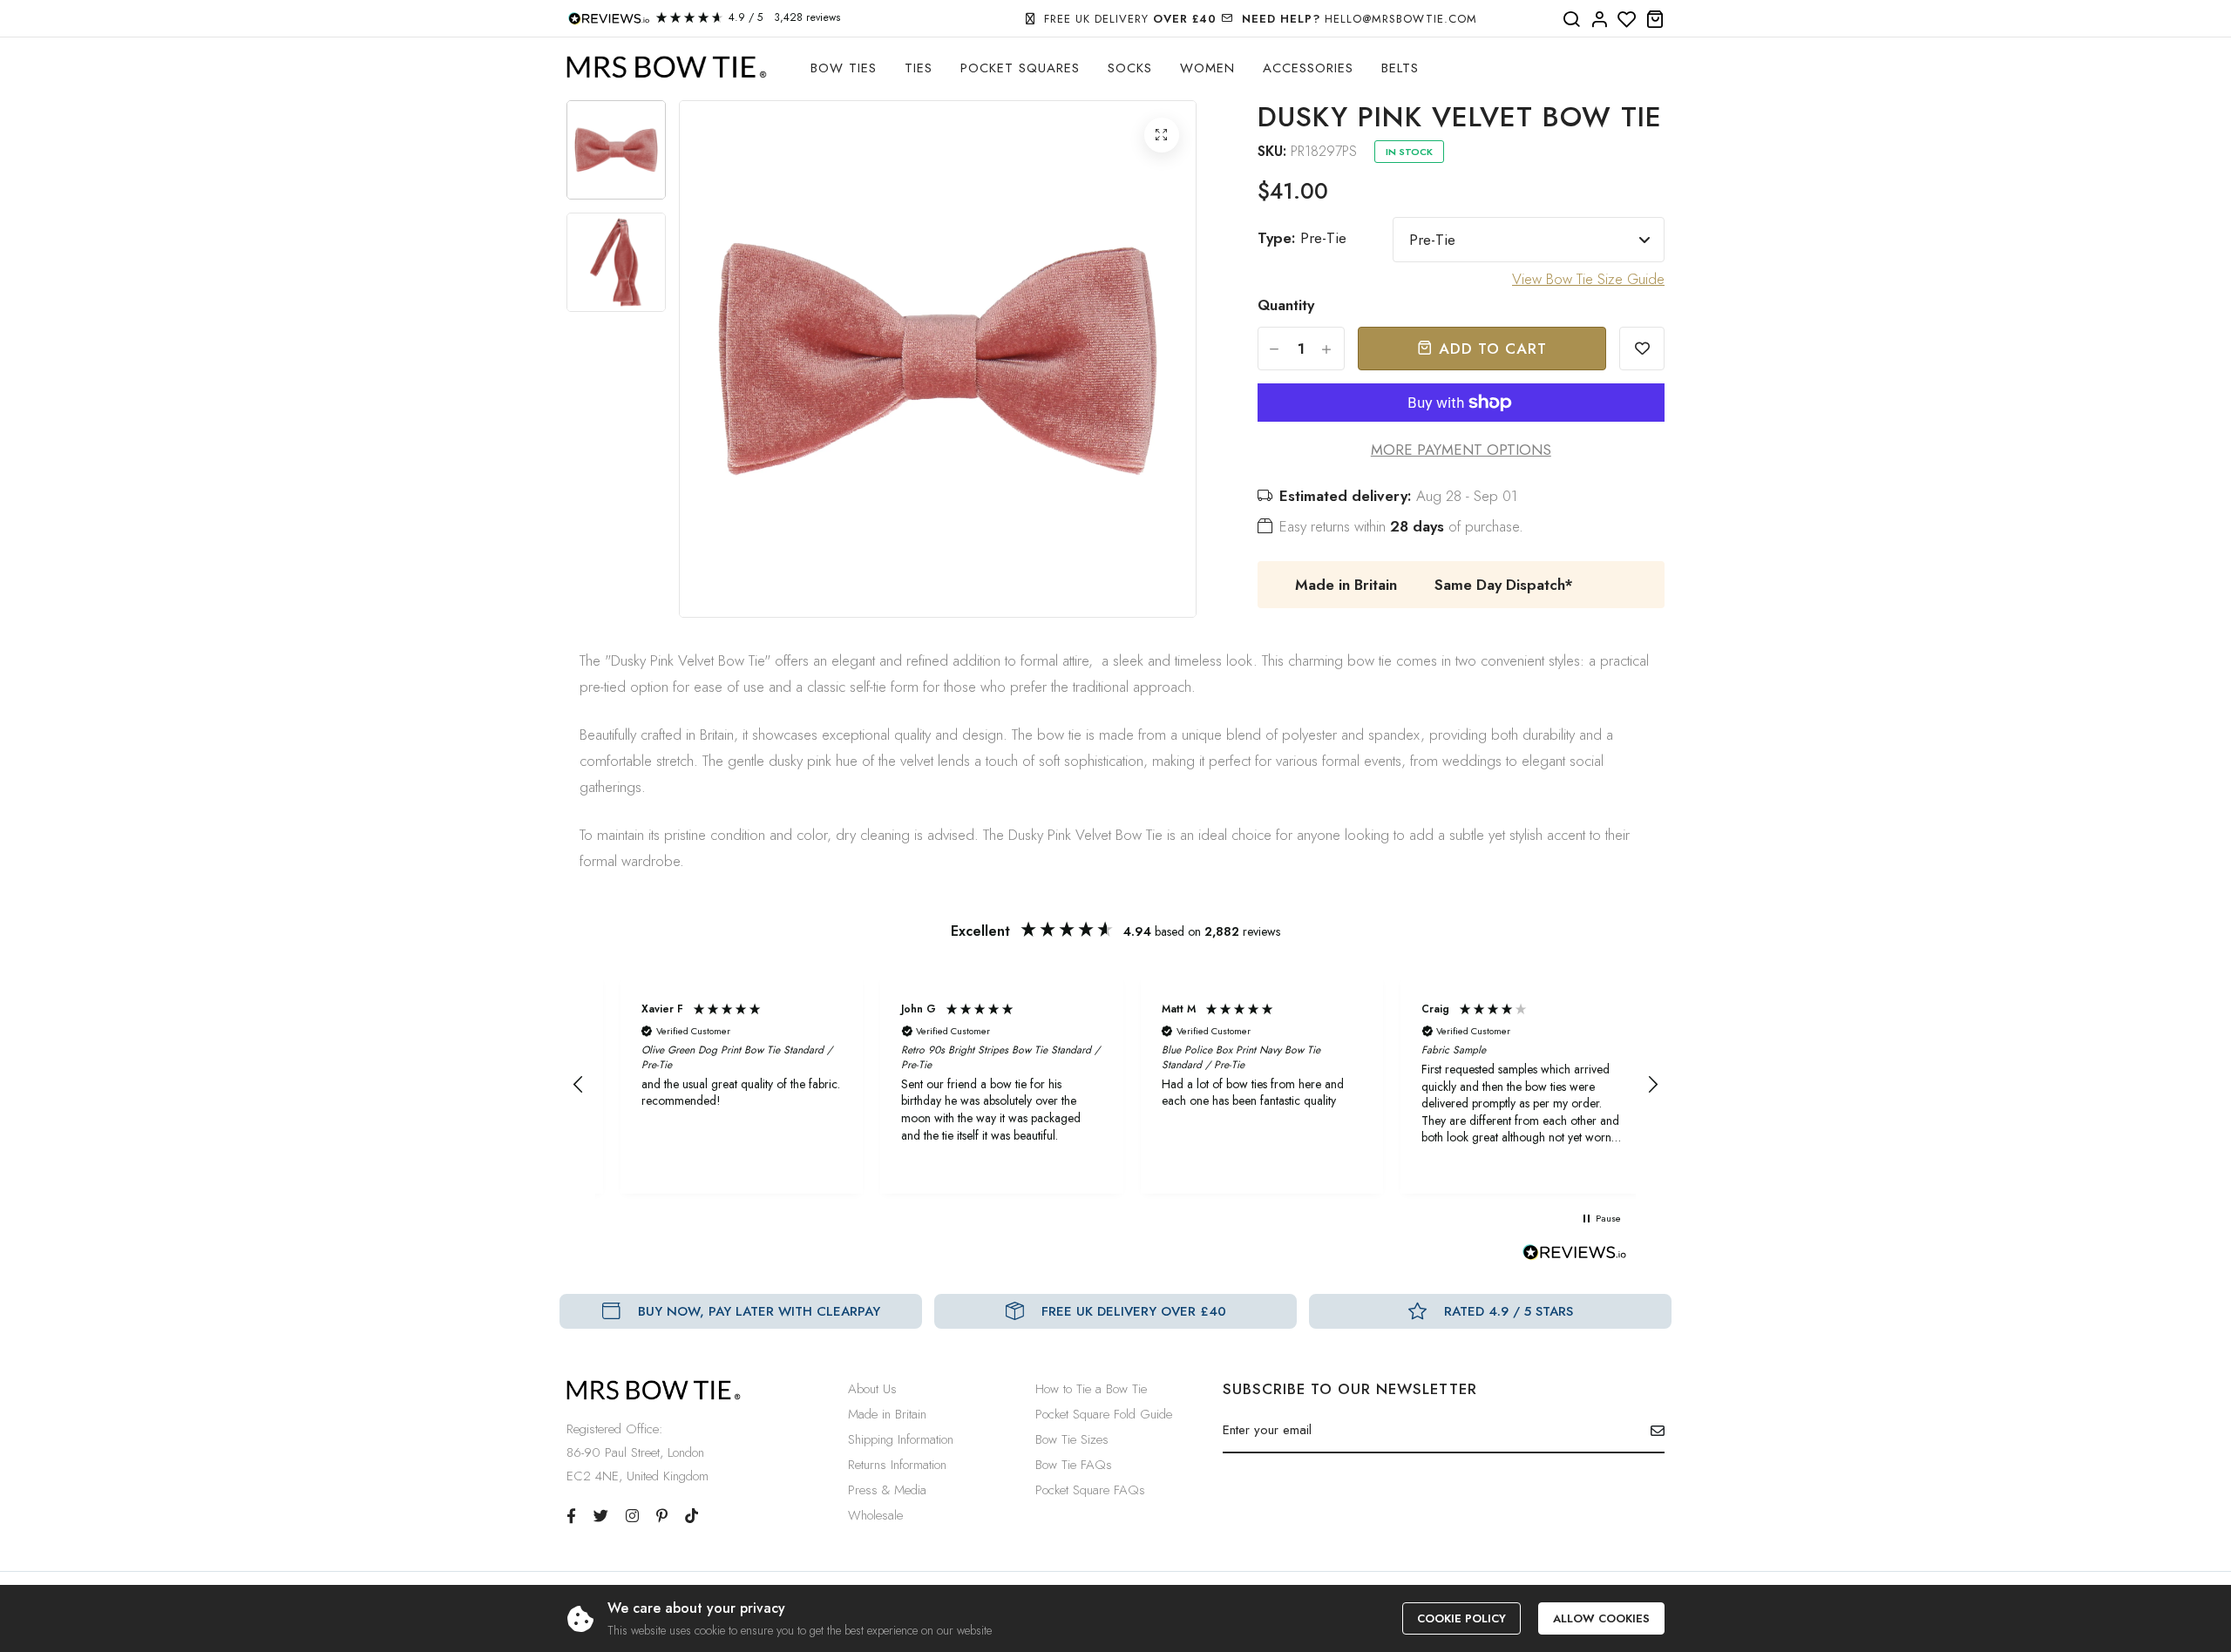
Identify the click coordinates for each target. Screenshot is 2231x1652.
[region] (1115, 1085)
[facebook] (571, 1516)
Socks (1130, 68)
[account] (1599, 20)
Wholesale (875, 1515)
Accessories (1308, 68)
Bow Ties (844, 68)
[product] (1162, 135)
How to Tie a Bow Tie (1091, 1389)
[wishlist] (1627, 20)
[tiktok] (692, 1516)
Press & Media (887, 1490)
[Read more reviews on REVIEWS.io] (1575, 1257)
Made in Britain (887, 1414)
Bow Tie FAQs (1074, 1465)
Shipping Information (901, 1439)
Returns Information (897, 1465)
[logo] (667, 68)
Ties (919, 68)
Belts (1400, 68)
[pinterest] (662, 1516)
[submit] (1651, 1431)
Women (1207, 68)
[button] (579, 1085)
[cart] (1655, 20)
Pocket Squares (1020, 68)
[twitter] (601, 1516)
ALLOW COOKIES (1601, 1618)
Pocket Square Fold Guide (1104, 1414)
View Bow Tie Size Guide (1588, 279)
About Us (872, 1389)
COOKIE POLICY (1461, 1618)
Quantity (1286, 305)
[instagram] (632, 1516)
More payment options (1461, 450)
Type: (1302, 238)
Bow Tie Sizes (1072, 1439)
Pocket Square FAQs (1090, 1490)
